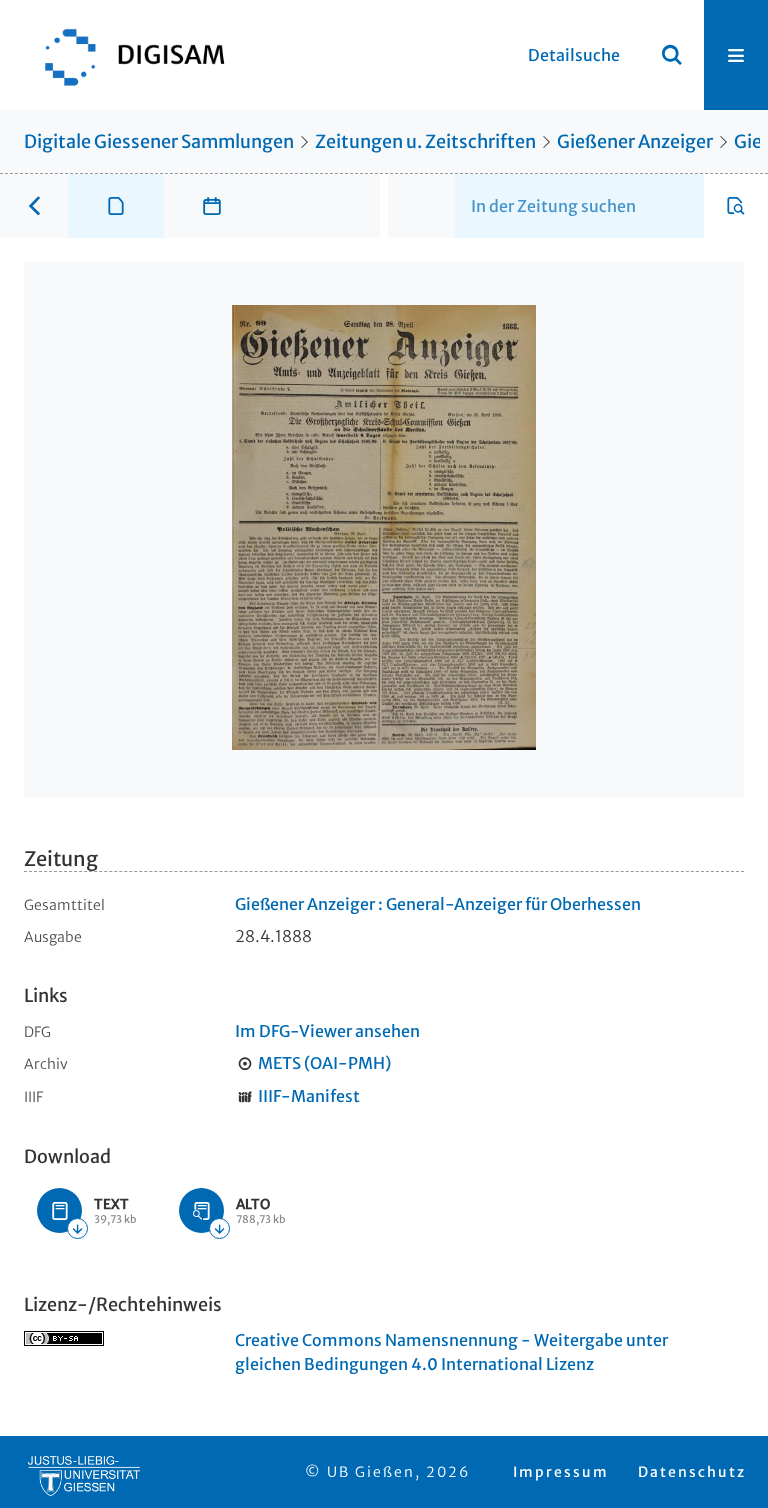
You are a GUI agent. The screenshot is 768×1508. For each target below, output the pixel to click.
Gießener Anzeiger (635, 141)
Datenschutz (692, 1472)
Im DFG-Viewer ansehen (327, 1031)
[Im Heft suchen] (736, 206)
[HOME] (125, 55)
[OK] (672, 55)
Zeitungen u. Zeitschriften (425, 141)
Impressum (561, 1472)
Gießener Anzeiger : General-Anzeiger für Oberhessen (438, 904)
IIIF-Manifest (309, 1096)
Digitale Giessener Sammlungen (159, 141)
